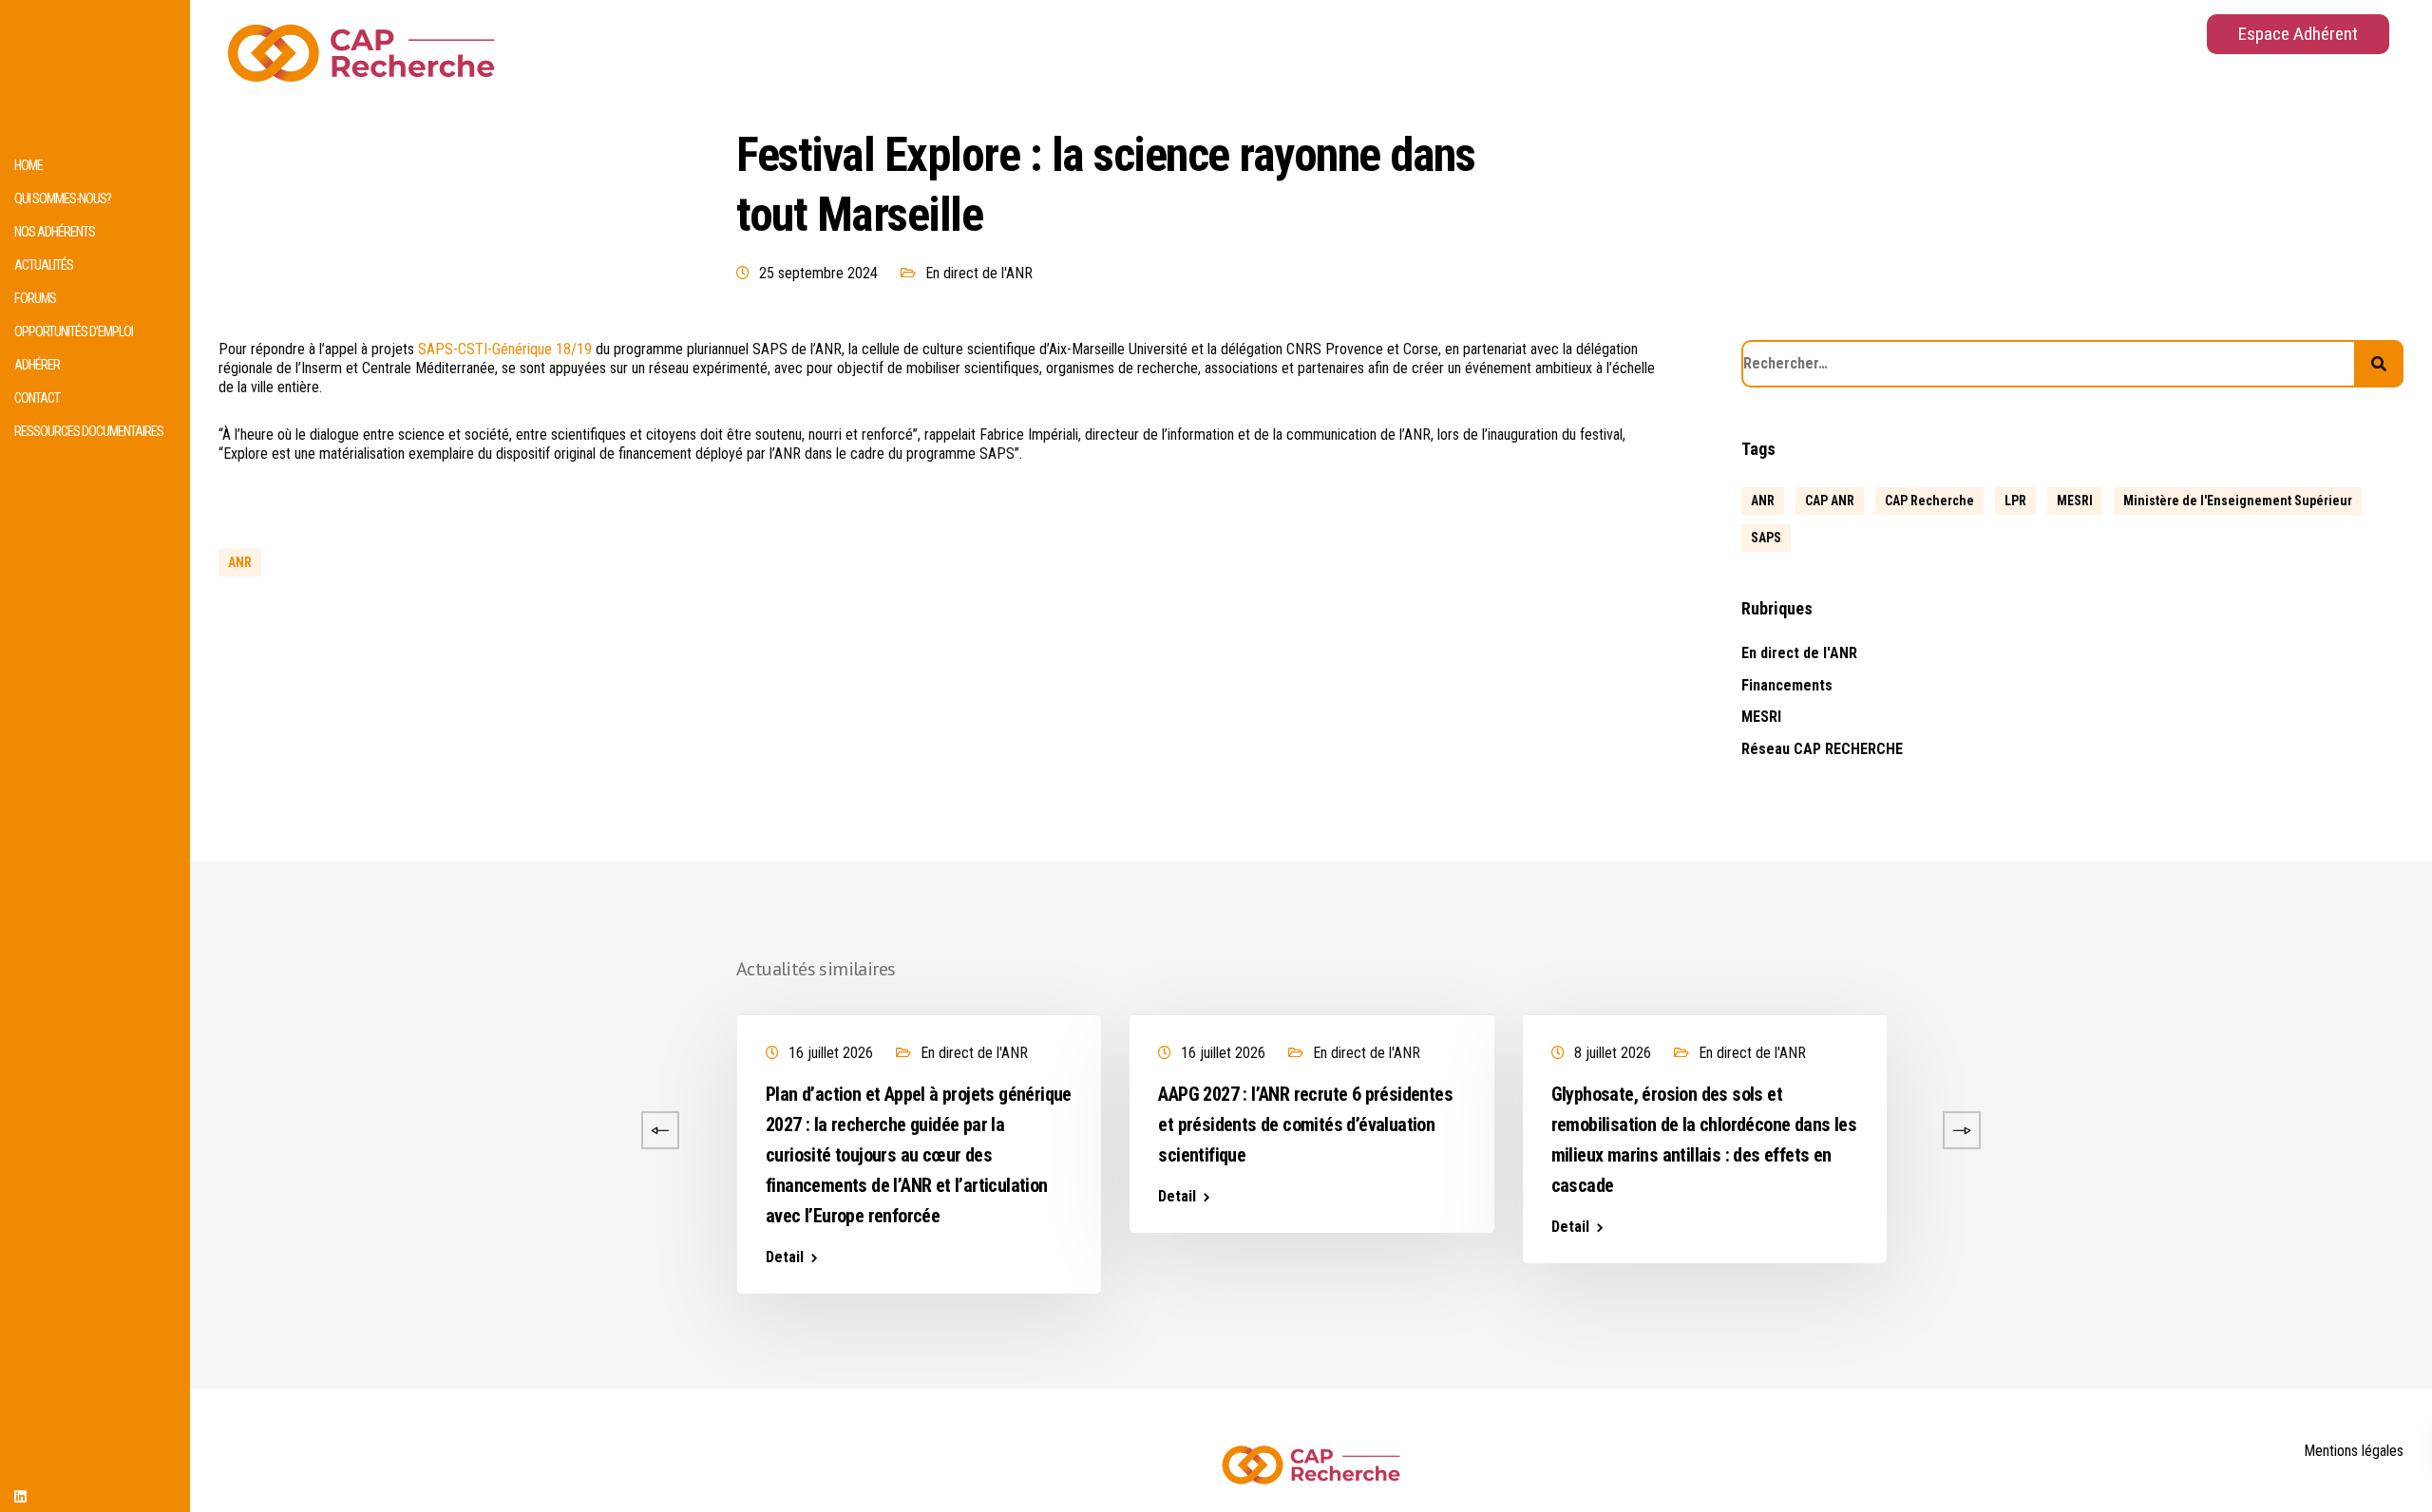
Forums (35, 299)
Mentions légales (2354, 1451)
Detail (392, 1166)
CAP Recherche (1929, 501)
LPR (2015, 501)
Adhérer (37, 365)
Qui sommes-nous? (63, 199)
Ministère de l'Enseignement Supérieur (2238, 501)
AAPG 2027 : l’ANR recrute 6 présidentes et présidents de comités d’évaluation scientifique (1305, 1125)
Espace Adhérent (2298, 34)
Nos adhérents (55, 232)
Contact (37, 398)
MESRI (2075, 501)
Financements (1787, 685)
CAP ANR (1830, 501)
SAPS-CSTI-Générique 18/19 (505, 349)
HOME (28, 166)
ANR (240, 562)
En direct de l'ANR (979, 273)
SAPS (1766, 538)
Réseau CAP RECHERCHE (1822, 749)
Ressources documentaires (89, 432)
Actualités (44, 265)
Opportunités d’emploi (74, 332)
